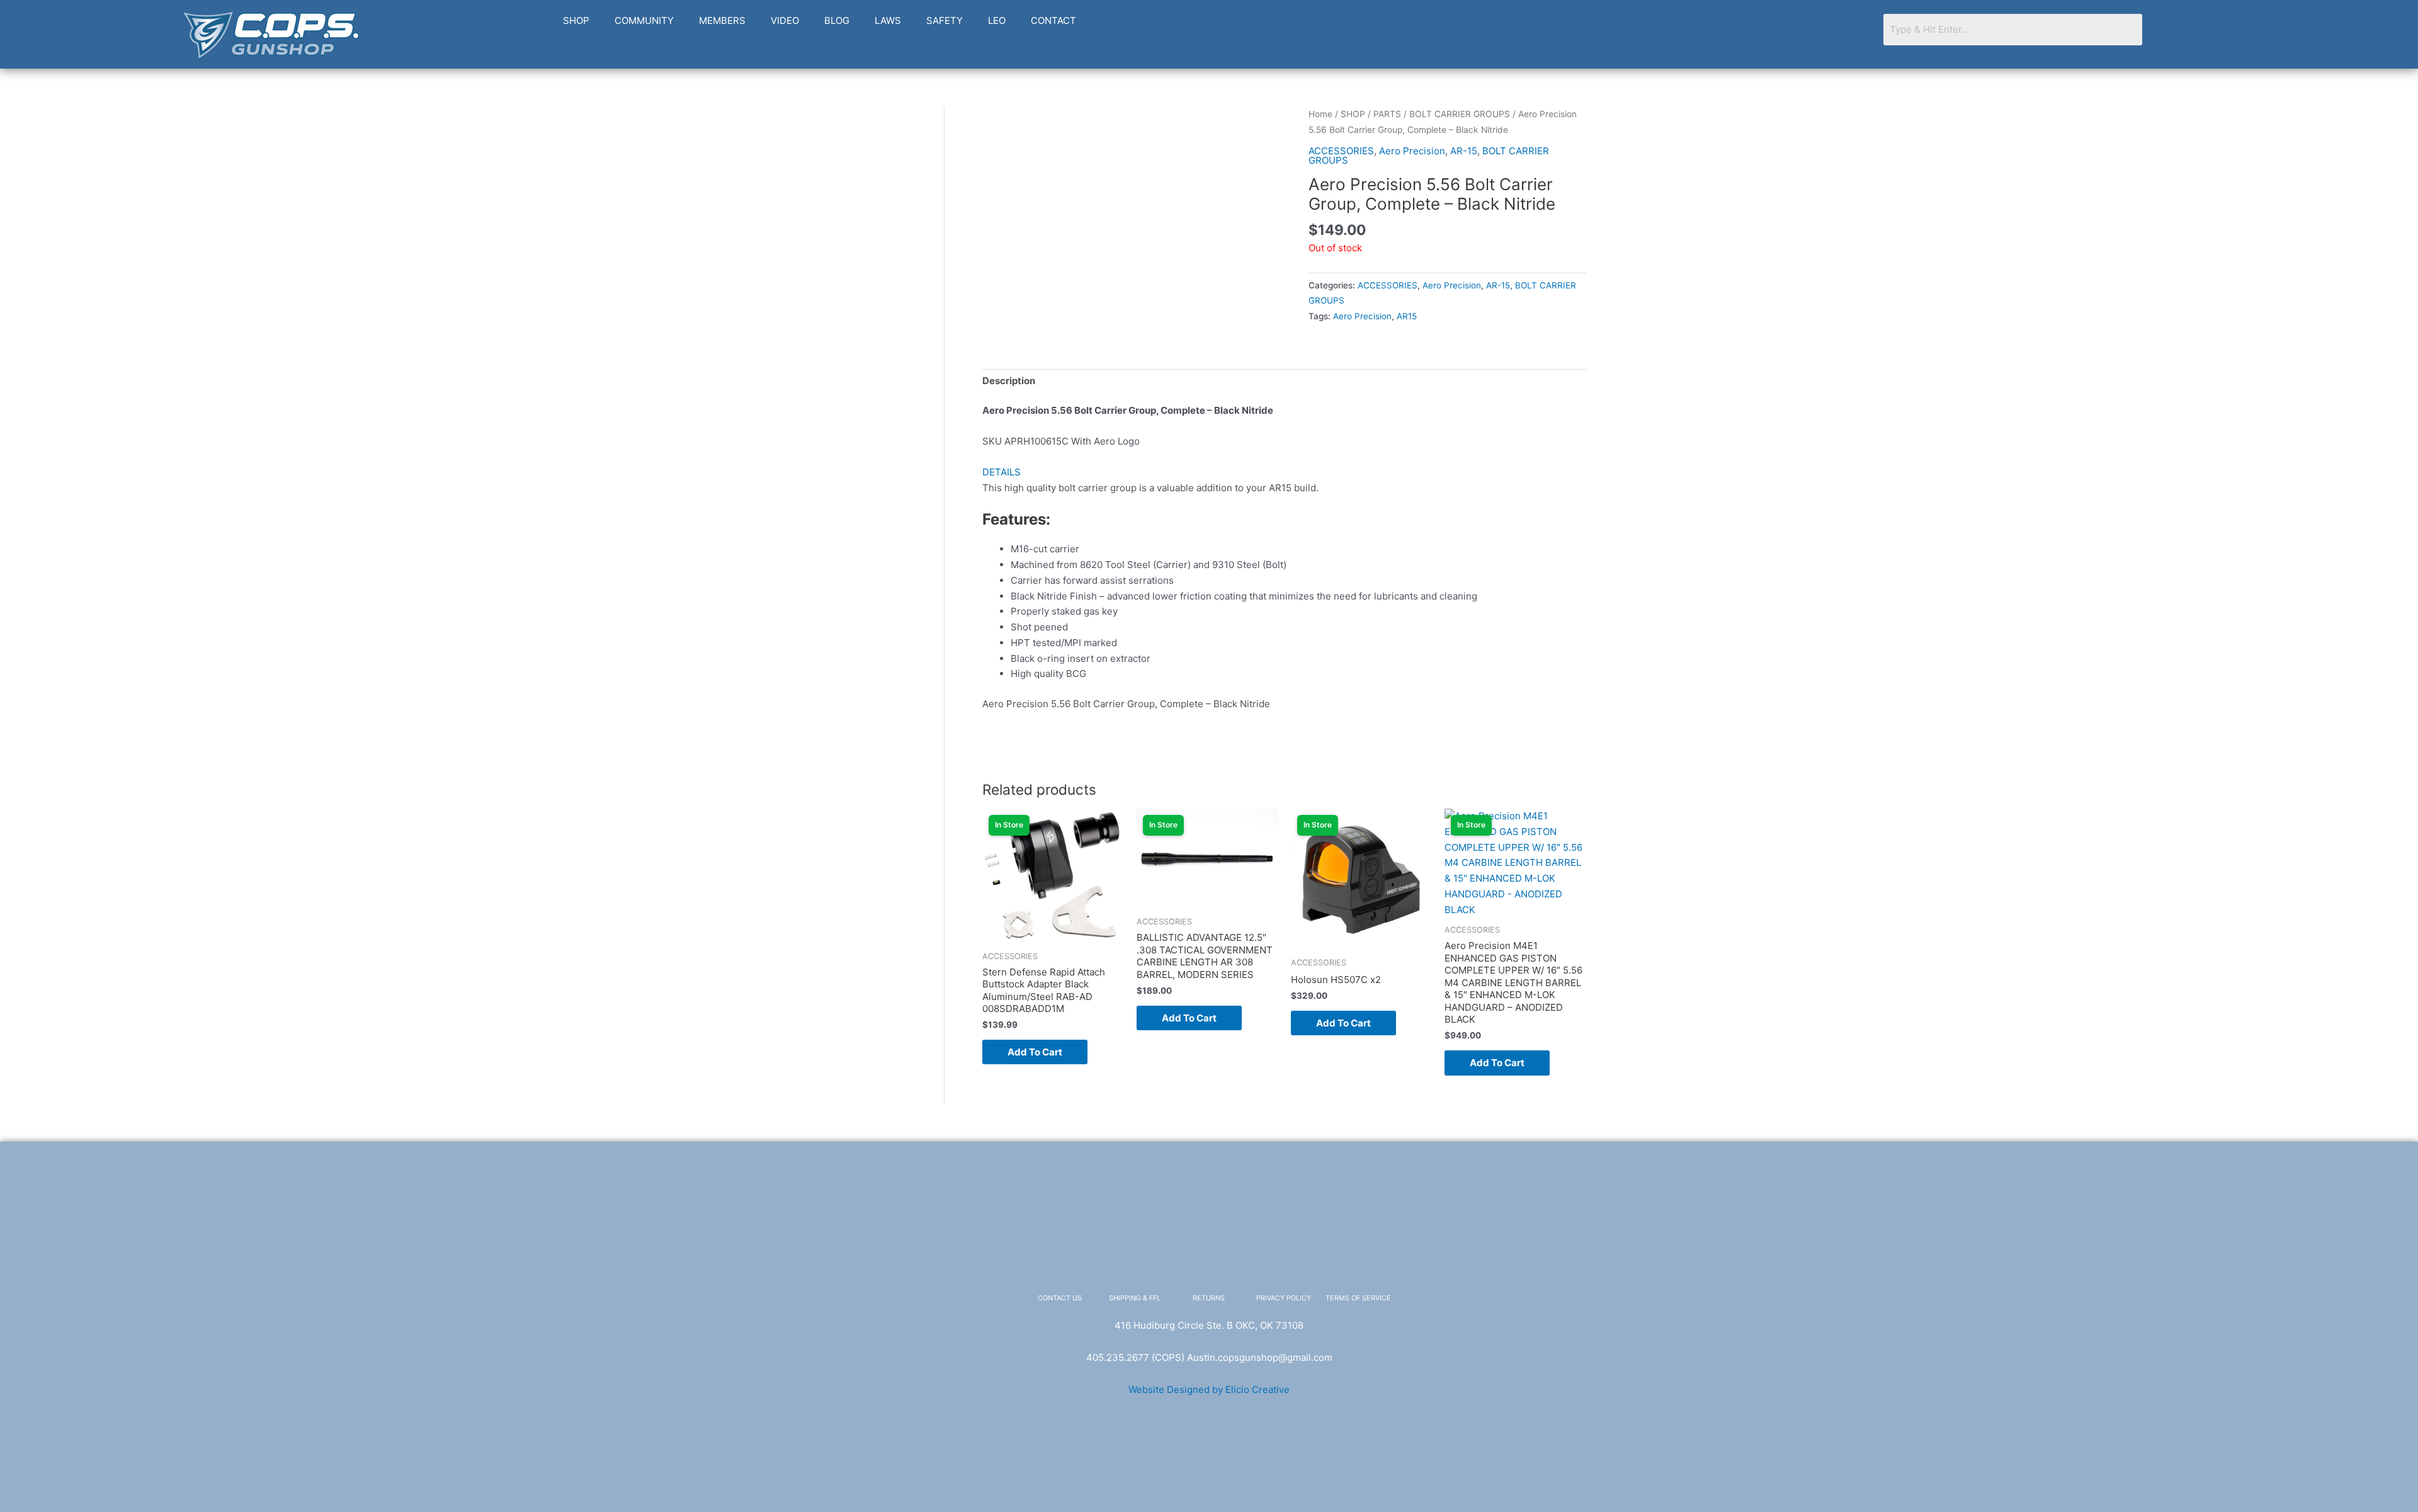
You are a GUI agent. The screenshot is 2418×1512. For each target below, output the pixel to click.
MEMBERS (722, 20)
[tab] (1284, 473)
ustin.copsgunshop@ (1240, 1357)
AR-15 (1464, 151)
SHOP (576, 20)
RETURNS (1209, 1298)
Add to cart (1035, 1052)
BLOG (837, 20)
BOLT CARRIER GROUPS (1460, 114)
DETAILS (1002, 472)
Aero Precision (1412, 151)
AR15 (1407, 316)
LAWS (888, 20)
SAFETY (945, 20)
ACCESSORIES (1341, 151)
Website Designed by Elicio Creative (1209, 1390)
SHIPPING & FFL (1135, 1298)
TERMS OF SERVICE (1358, 1298)
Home (1320, 114)
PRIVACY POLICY (1284, 1298)
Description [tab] (1009, 381)
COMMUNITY (644, 20)
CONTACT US (1060, 1298)
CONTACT (1053, 20)
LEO (997, 20)
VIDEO (785, 20)
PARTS (1387, 114)
